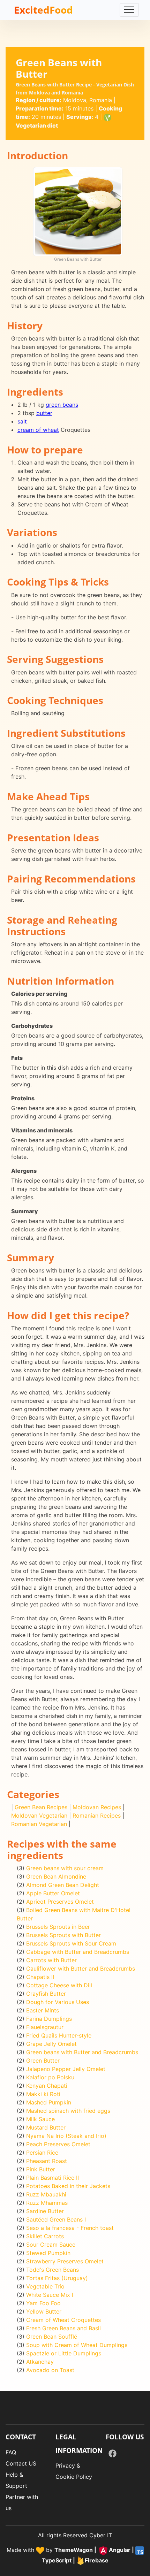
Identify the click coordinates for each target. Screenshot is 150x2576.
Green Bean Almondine (56, 1876)
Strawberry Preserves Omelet (65, 2261)
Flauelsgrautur (45, 2027)
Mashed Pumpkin (49, 2102)
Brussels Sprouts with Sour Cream (71, 1943)
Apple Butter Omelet (53, 1893)
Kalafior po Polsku (50, 2077)
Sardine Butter (45, 2211)
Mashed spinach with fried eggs (68, 2111)
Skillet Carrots (45, 2236)
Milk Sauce (40, 2119)
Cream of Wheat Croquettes (63, 2320)
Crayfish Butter (46, 1994)
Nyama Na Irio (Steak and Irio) (66, 2136)
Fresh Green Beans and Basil (63, 2328)
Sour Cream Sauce (51, 2245)
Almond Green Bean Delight (63, 1885)
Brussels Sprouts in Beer (58, 1927)
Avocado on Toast (50, 2370)
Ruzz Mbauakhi (46, 2194)
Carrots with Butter (51, 1960)
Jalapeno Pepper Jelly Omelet (66, 2069)
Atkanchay (40, 2362)
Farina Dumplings (49, 2019)
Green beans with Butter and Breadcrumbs (82, 2052)
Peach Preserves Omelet (58, 2144)
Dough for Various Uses (58, 2002)
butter (44, 413)
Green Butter (43, 2061)
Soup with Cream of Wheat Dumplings (77, 2345)
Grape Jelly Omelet (51, 2044)
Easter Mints (43, 2010)
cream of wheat (38, 430)
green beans (62, 405)
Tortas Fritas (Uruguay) (57, 2278)
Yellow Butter (44, 2311)
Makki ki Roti (43, 2094)
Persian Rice (42, 2153)
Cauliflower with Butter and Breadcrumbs (81, 1969)
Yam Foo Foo (43, 2303)
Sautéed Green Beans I (56, 2219)
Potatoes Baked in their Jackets (68, 2186)
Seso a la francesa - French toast (70, 2228)
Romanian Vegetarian (39, 1824)
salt (22, 421)
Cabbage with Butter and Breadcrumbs (78, 1952)
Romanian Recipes (97, 1816)
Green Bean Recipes (41, 1807)
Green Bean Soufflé (52, 2337)
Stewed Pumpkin (48, 2253)
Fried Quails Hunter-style (59, 2035)
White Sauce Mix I (50, 2295)
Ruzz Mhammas (47, 2203)
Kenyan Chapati (47, 2086)
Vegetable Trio (45, 2286)
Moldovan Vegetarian (39, 1816)
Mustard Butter (46, 2127)
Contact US (21, 2463)
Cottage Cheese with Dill (59, 1985)
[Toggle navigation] (129, 10)
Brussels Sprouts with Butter (63, 1935)
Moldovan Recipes (97, 1807)
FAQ (11, 2452)
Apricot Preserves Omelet (60, 1902)
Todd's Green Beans (52, 2270)
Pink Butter (41, 2169)
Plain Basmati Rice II (52, 2178)
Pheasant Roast (47, 2161)
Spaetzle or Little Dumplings (64, 2353)
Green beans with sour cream (65, 1868)
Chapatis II (40, 1977)
